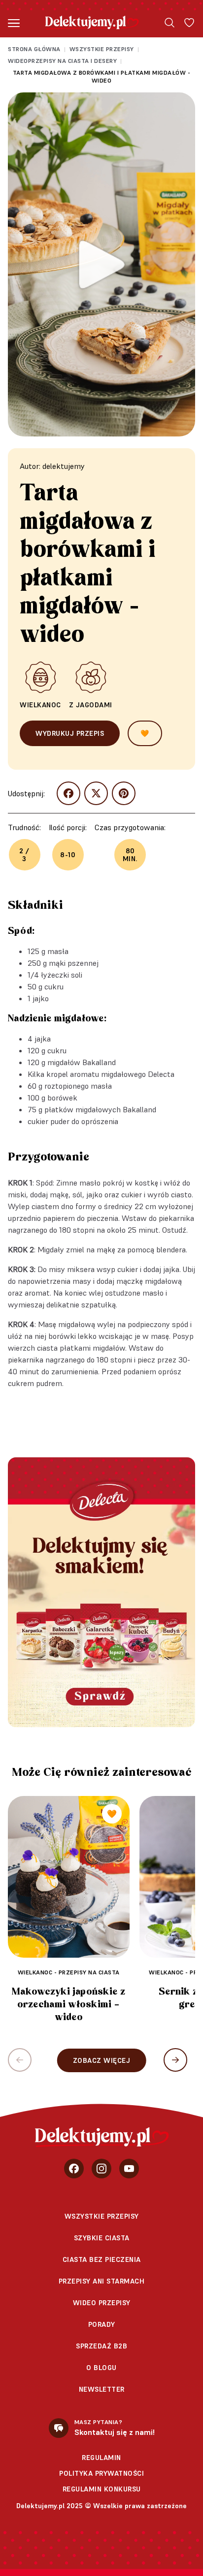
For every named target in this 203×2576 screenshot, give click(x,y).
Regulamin (101, 2458)
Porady (102, 2324)
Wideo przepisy (102, 2303)
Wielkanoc (40, 705)
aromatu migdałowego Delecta (122, 1074)
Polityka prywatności (101, 2473)
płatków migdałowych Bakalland (100, 1109)
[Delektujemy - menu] (14, 23)
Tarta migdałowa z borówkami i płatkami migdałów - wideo (102, 76)
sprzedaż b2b (101, 2346)
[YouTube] (129, 2169)
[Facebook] (74, 2169)
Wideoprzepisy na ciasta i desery (62, 61)
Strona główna (34, 49)
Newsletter (102, 2389)
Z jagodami (91, 705)
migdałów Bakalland (82, 1062)
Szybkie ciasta (102, 2238)
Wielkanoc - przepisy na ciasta (69, 1972)
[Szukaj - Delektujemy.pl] (169, 23)
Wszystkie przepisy (102, 49)
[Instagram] (101, 2169)
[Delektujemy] (92, 23)
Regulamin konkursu (102, 2489)
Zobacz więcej (102, 2060)
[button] (175, 2060)
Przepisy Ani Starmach (102, 2281)
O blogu (101, 2368)
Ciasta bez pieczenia (102, 2259)
